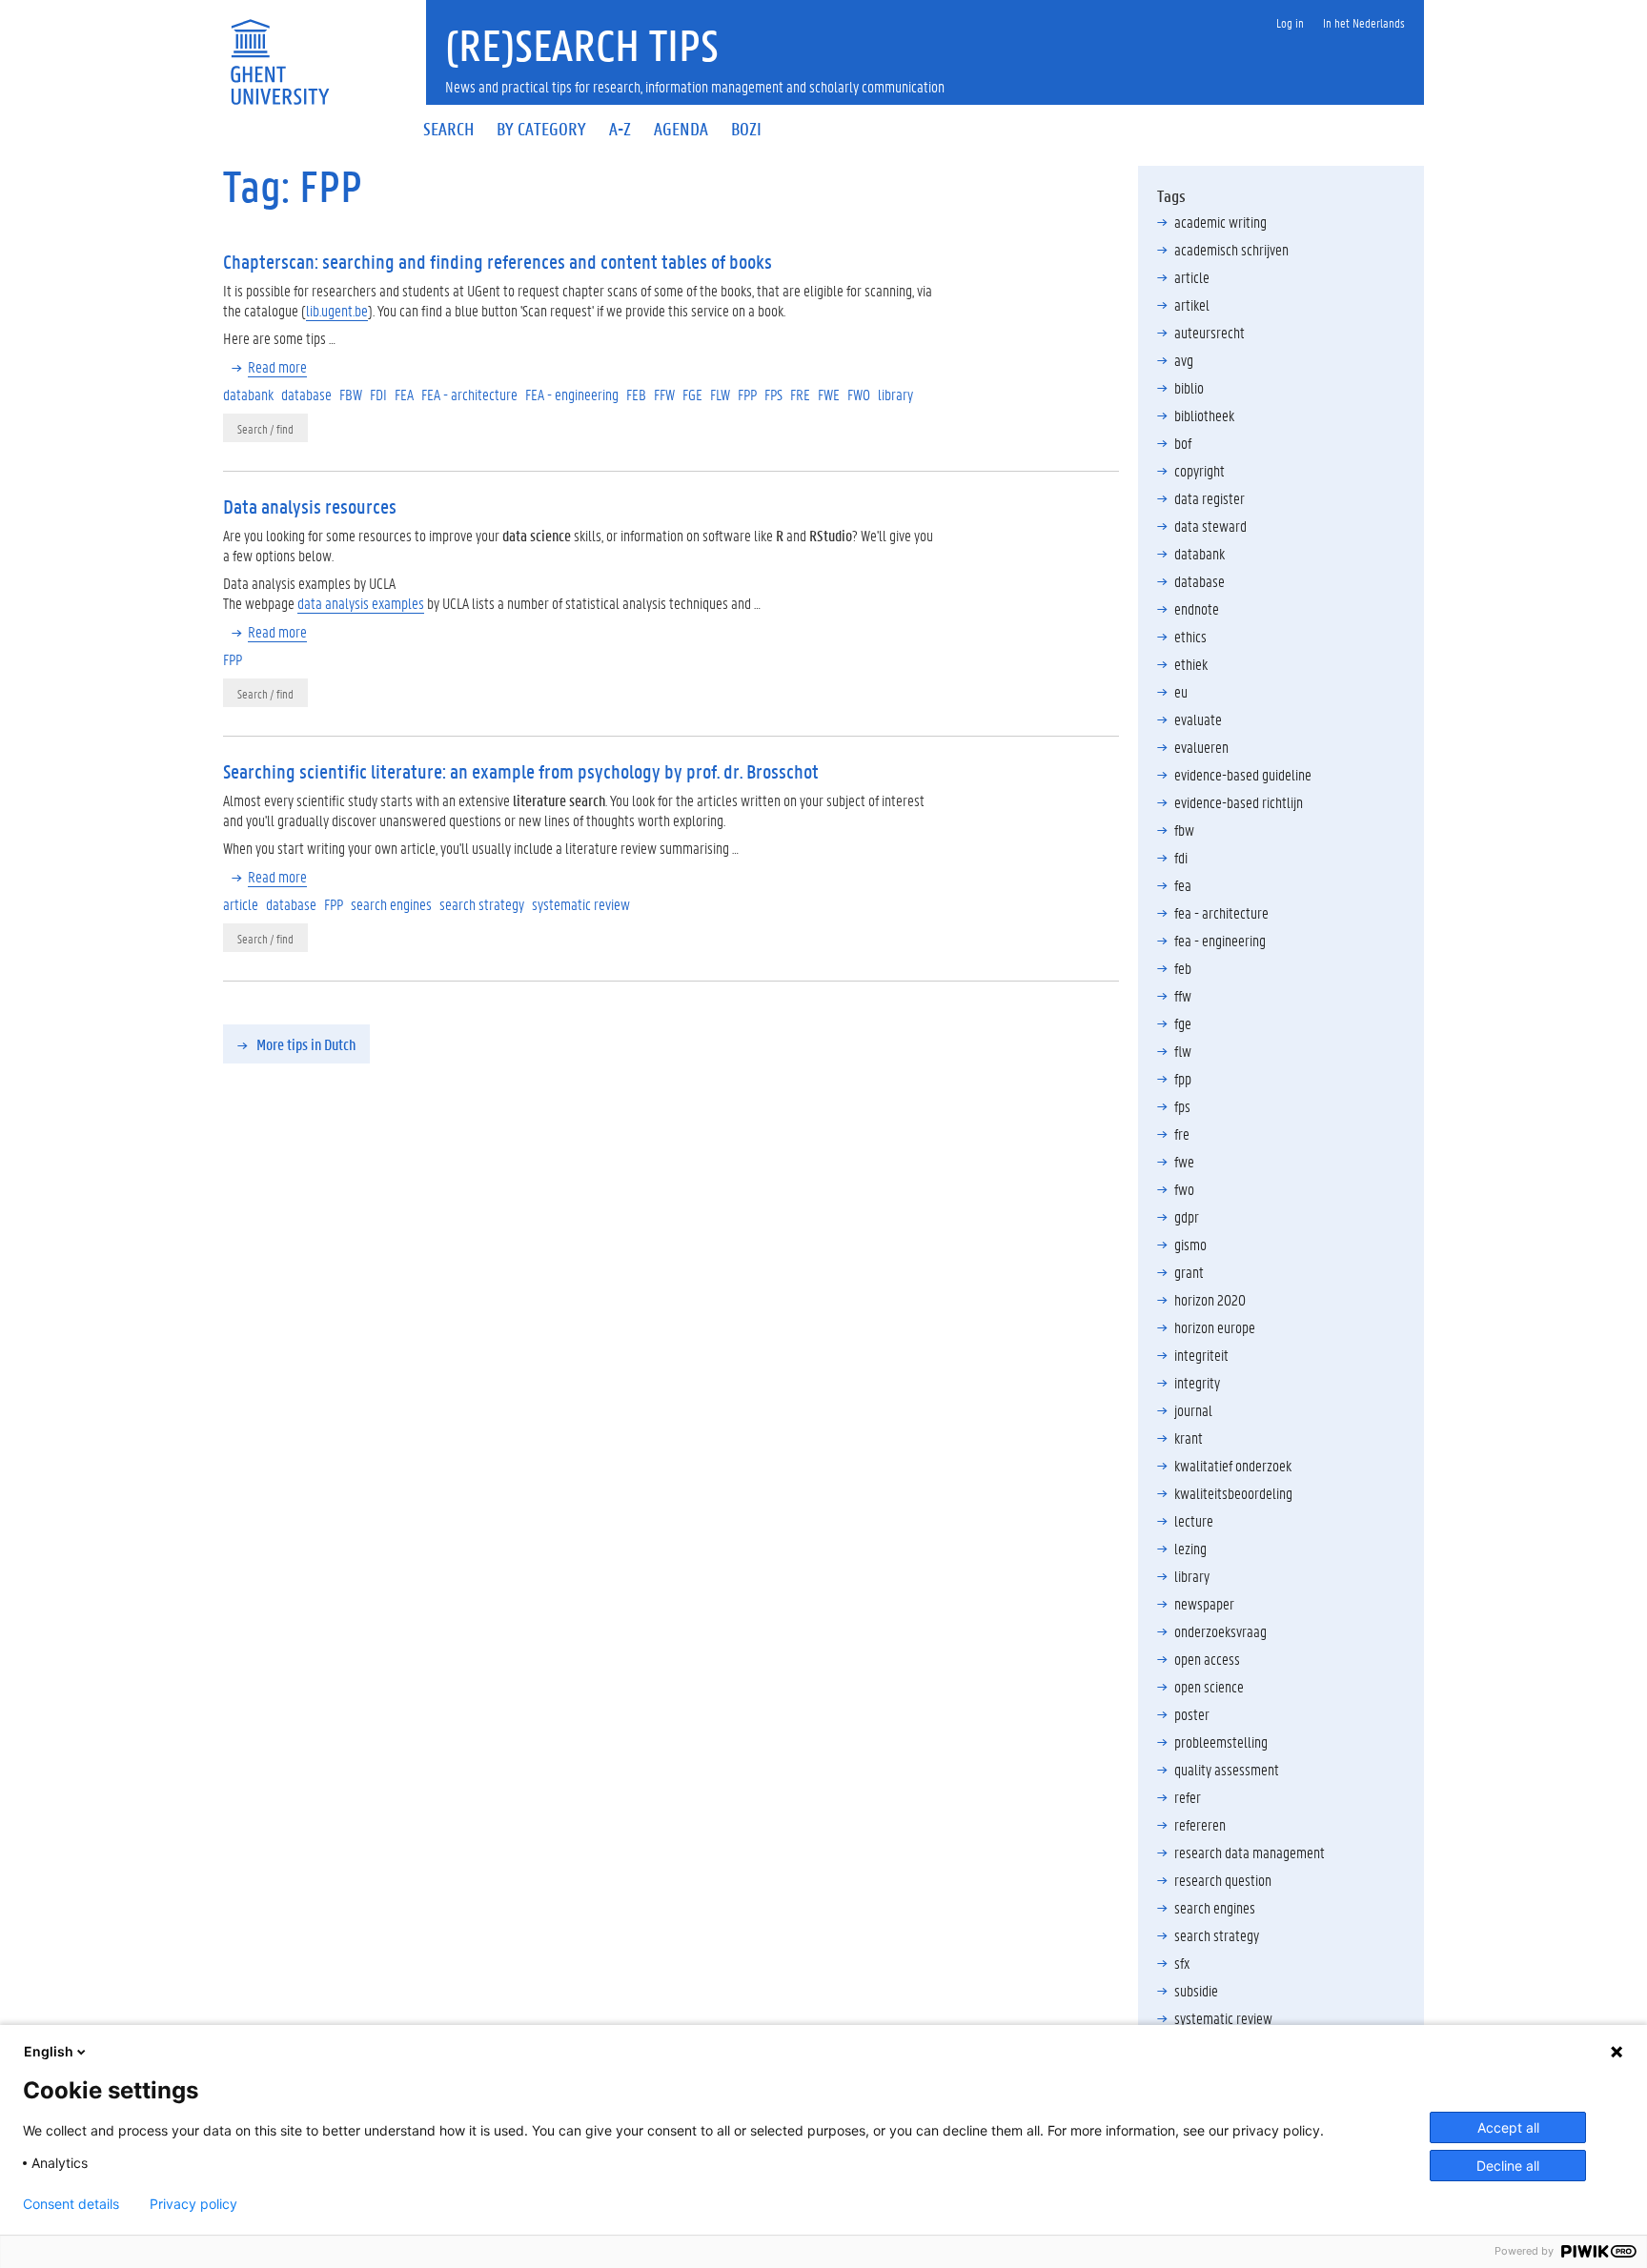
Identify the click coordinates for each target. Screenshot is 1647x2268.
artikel (1192, 304)
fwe (1184, 1161)
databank (1200, 553)
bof (1183, 443)
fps (1182, 1106)
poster (1192, 1714)
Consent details (71, 2204)
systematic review (1223, 2018)
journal (1193, 1410)
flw (1183, 1051)
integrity (1197, 1382)
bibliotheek (1204, 415)
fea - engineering (1220, 940)
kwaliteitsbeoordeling (1233, 1493)
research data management (1250, 1852)
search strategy (1217, 1935)
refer (1188, 1797)
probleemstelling (1221, 1741)
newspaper (1204, 1603)
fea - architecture (1221, 912)
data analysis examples (361, 603)
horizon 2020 (1210, 1299)
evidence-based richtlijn (1239, 802)
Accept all (1508, 2127)
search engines (1215, 1907)
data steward (1210, 526)
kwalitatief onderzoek (1233, 1465)
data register (1210, 498)
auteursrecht (1210, 332)
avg (1184, 360)
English (49, 2051)
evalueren (1201, 747)
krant (1189, 1438)
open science (1209, 1686)
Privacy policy (193, 2204)
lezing (1190, 1548)
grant (1189, 1272)
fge (1183, 1023)
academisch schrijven (1231, 249)
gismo (1190, 1244)
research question (1223, 1880)
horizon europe (1215, 1327)
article (1192, 277)
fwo (1184, 1189)
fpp (1183, 1078)
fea (1183, 885)
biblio (1189, 387)
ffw (1183, 995)
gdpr (1187, 1216)
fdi (1181, 857)
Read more (277, 366)
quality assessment (1227, 1769)
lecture (1194, 1520)
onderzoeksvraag (1220, 1631)
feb (1183, 968)
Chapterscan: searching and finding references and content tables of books (498, 261)
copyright (1200, 470)
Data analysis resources (310, 506)
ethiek (1191, 664)
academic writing (1220, 222)
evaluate (1198, 719)
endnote (1197, 608)
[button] (296, 1044)
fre (1182, 1134)
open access (1207, 1659)
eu (1181, 691)
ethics (1190, 636)
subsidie (1196, 1990)
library (1192, 1576)
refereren (1200, 1824)
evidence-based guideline (1243, 774)
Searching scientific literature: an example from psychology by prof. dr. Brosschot (521, 771)
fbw (1184, 830)
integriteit (1201, 1355)
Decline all (1508, 2166)
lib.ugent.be (337, 310)
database (1200, 581)
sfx (1182, 1963)
